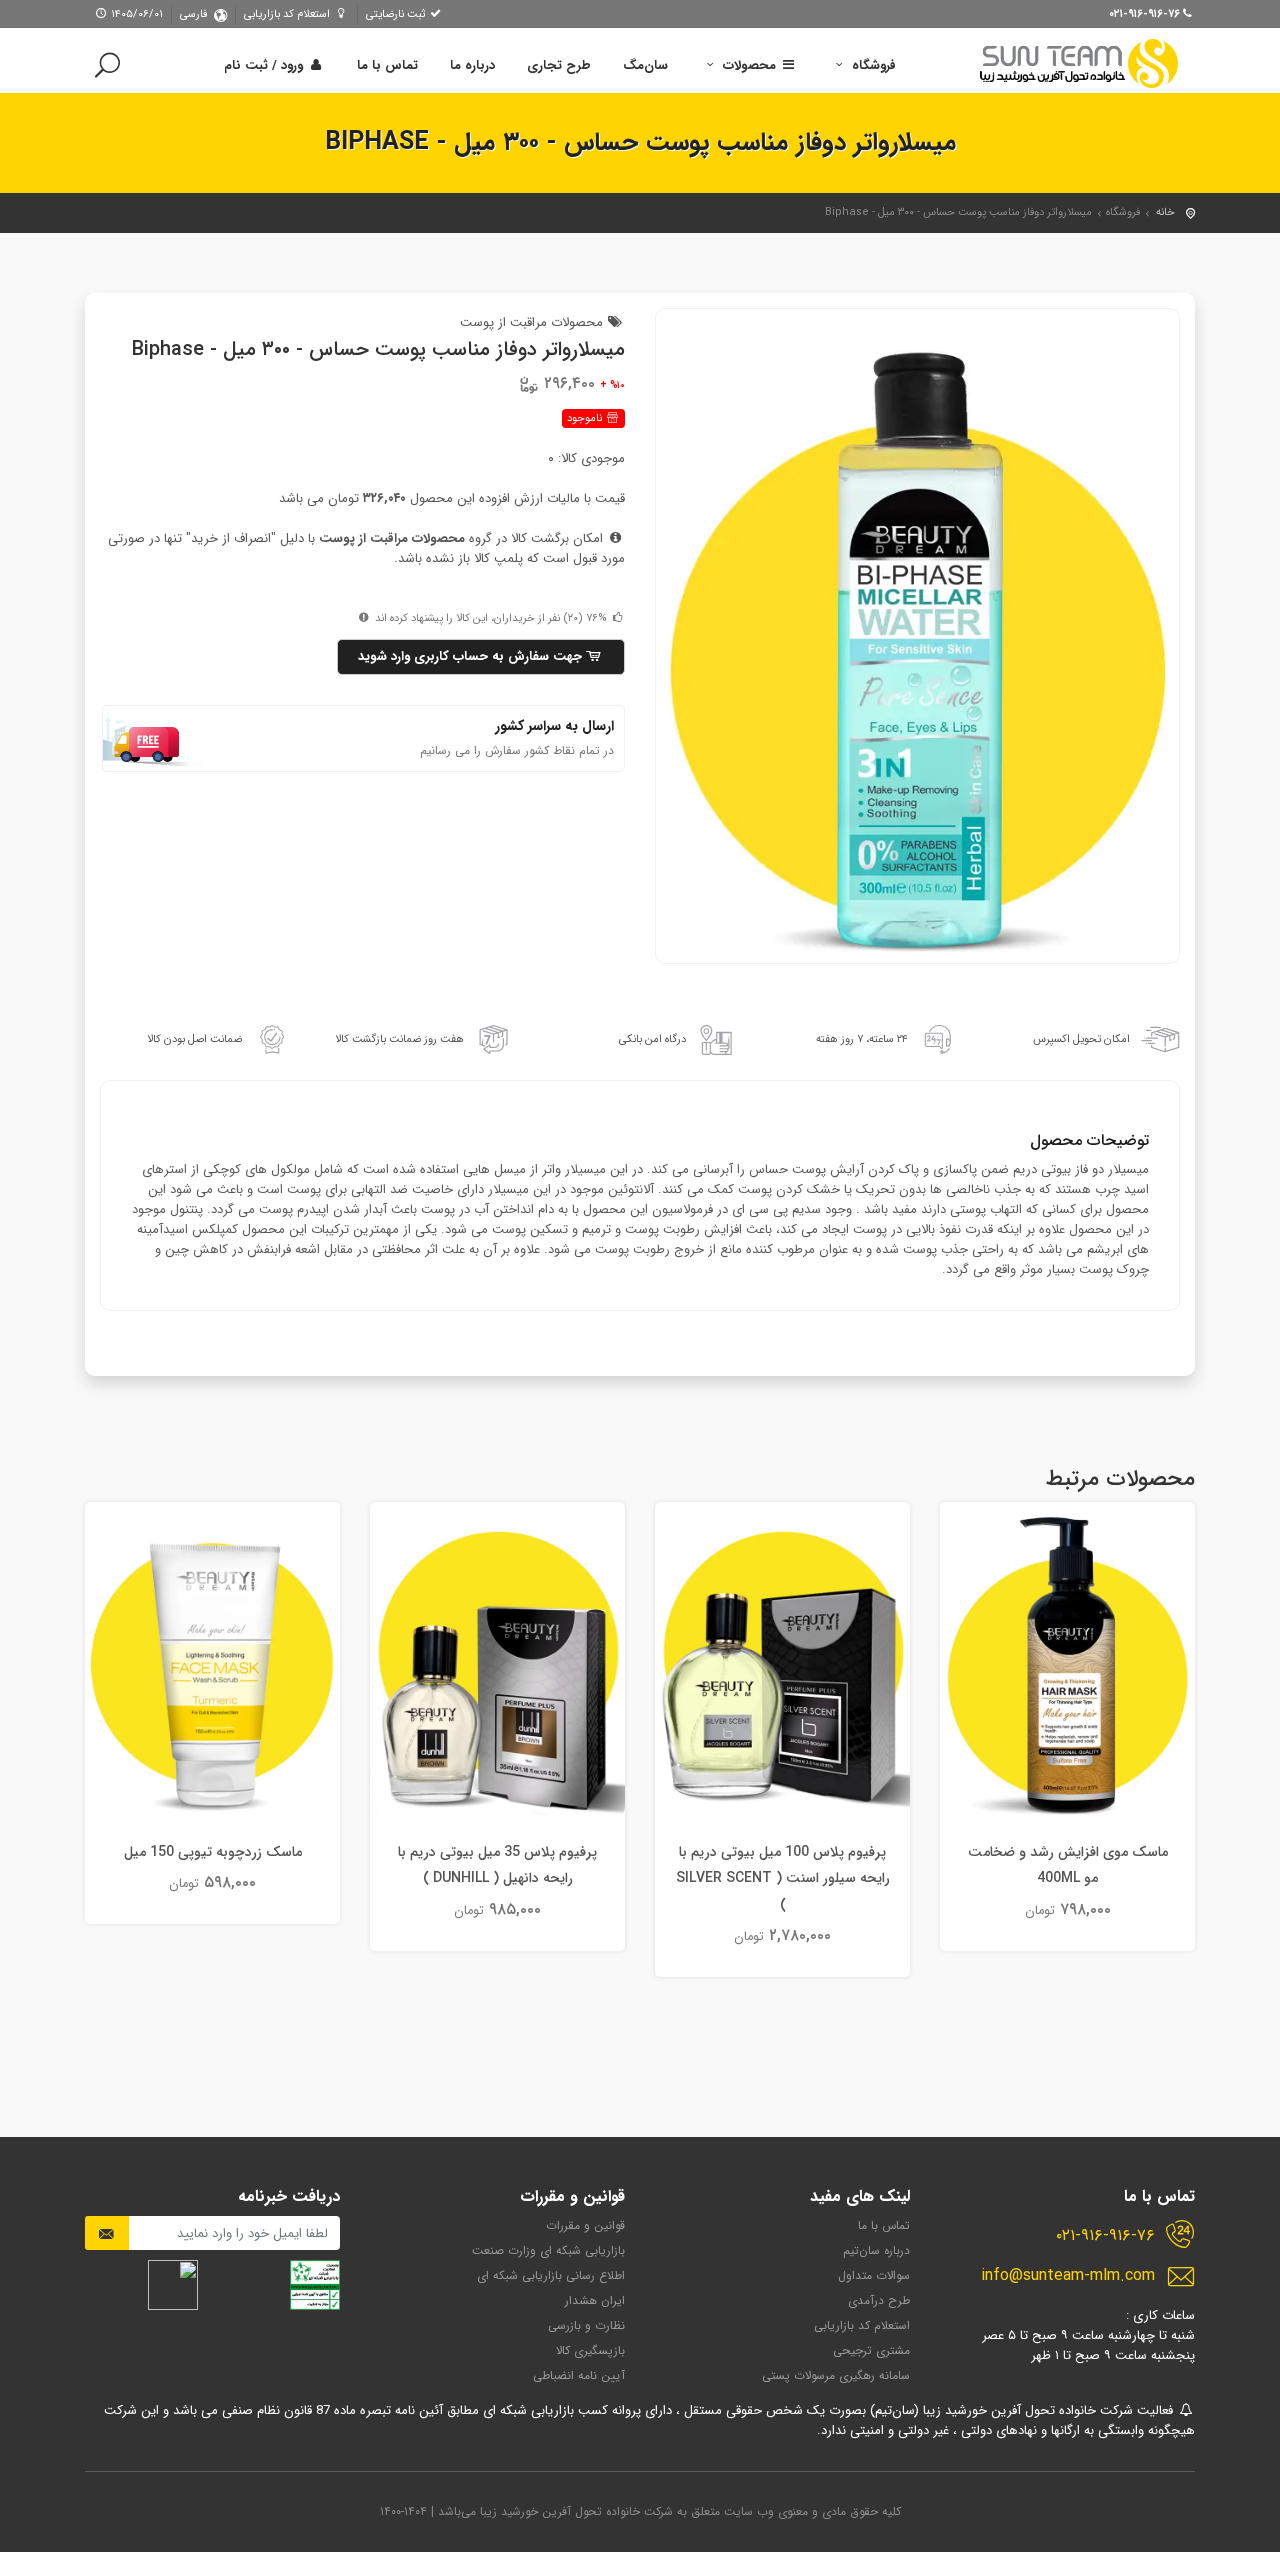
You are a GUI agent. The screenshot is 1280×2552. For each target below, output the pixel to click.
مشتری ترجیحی (871, 2350)
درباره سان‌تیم (876, 2250)
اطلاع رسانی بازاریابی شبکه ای (551, 2275)
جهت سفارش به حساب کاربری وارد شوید (472, 656)
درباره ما (472, 65)
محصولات (749, 65)
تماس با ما (387, 65)
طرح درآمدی (879, 2300)
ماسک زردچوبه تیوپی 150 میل (213, 1852)
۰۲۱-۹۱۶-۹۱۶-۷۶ (1105, 2236)
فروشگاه (872, 65)
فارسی (193, 14)
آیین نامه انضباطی (579, 2375)
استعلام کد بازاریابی (288, 14)
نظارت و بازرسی (586, 2325)
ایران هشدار (595, 2300)
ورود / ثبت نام (265, 65)
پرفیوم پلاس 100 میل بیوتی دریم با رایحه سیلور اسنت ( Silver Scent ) (783, 1878)
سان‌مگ (645, 65)
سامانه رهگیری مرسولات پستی (836, 2375)
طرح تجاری (559, 65)
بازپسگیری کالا (590, 2350)
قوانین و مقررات (585, 2225)
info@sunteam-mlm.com (1068, 2276)
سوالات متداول (874, 2275)
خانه (1165, 212)
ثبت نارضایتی (397, 14)
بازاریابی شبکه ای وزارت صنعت (548, 2250)
